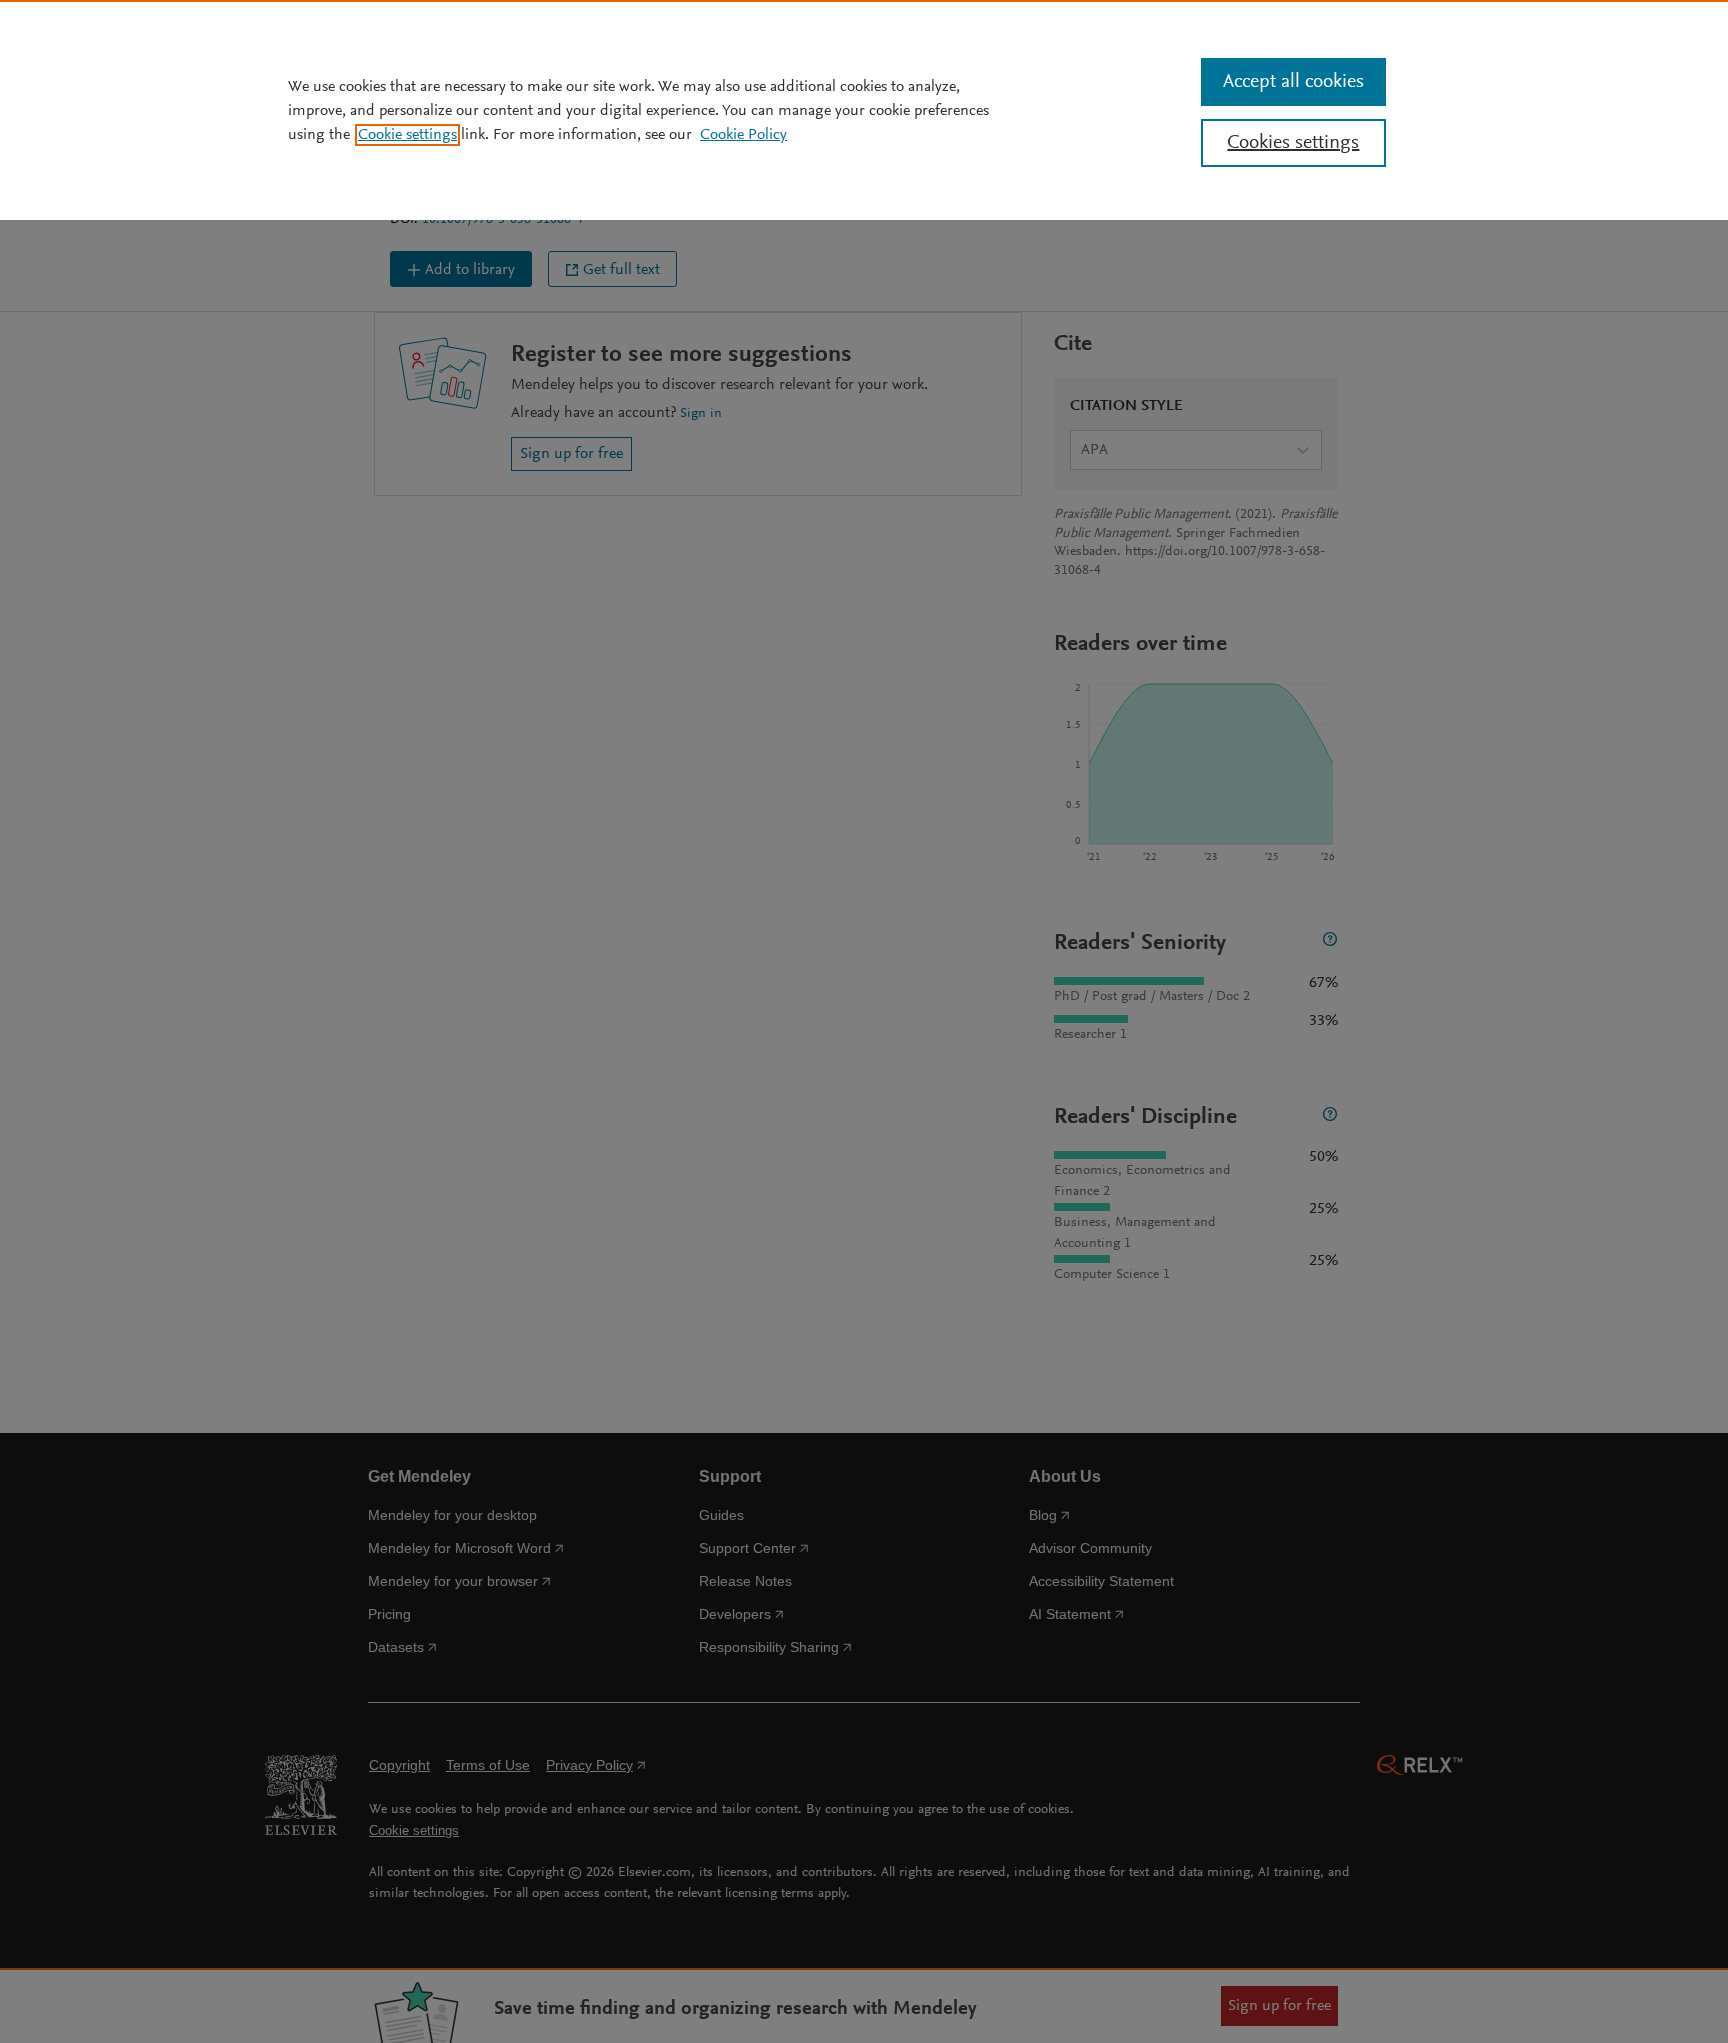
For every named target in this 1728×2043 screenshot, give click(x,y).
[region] (864, 110)
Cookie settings (407, 135)
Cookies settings (1293, 143)
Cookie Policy (743, 135)
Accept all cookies (1293, 82)
